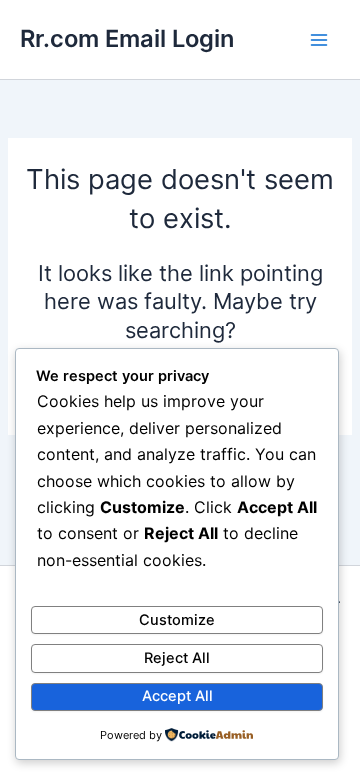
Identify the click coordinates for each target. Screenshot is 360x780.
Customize (177, 620)
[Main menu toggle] (319, 40)
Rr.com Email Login (127, 38)
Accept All (177, 696)
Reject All (177, 658)
